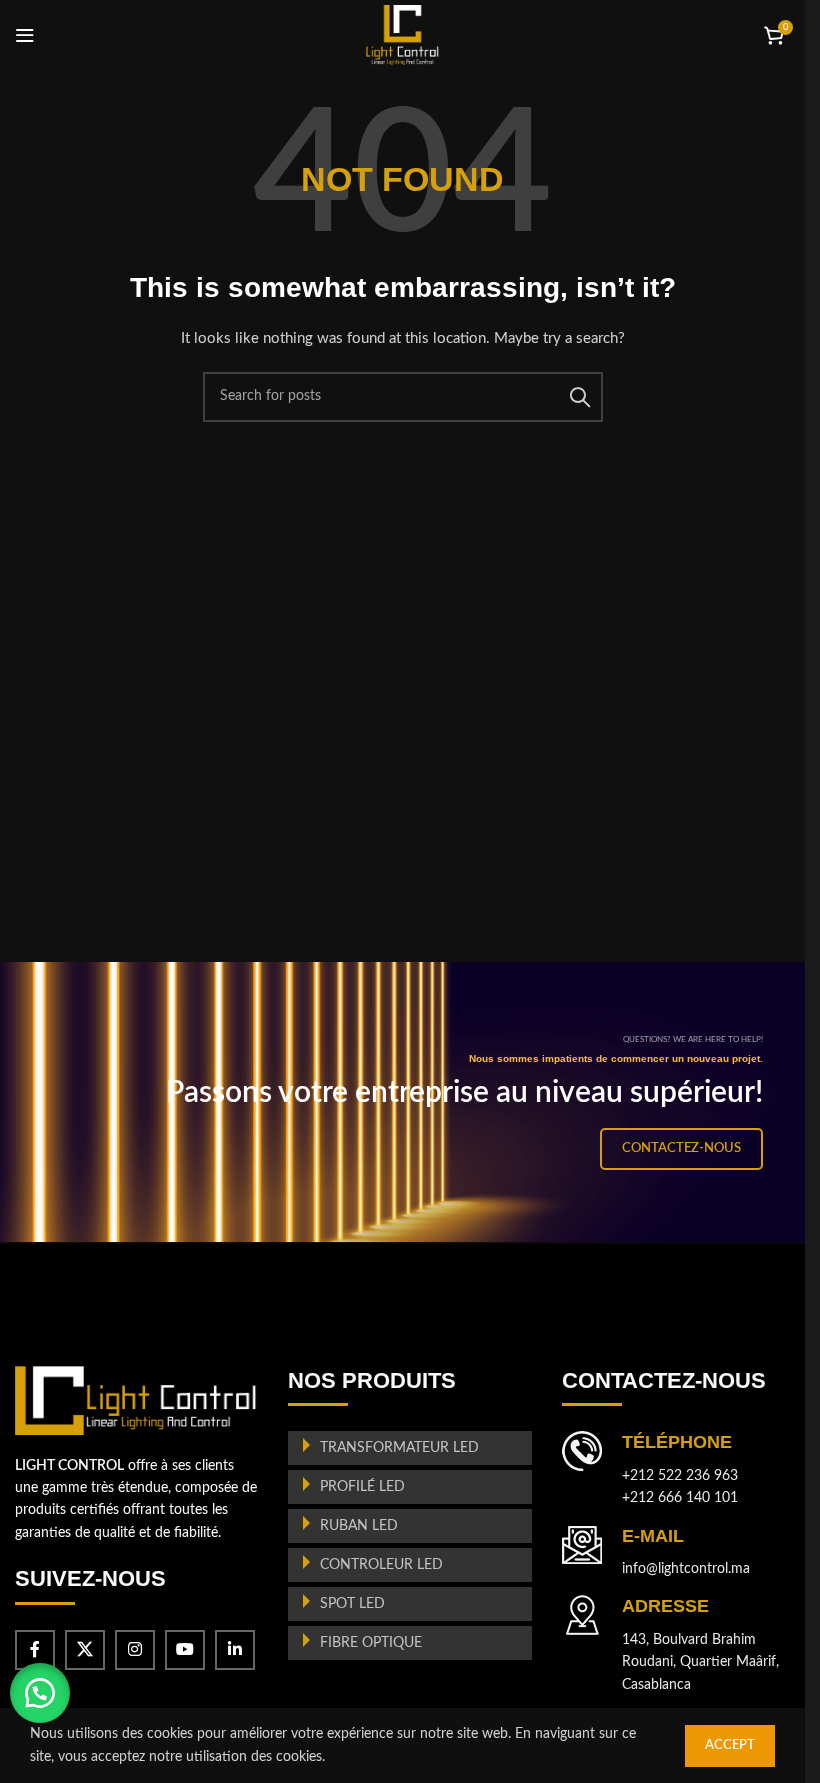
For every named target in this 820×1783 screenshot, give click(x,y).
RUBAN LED (359, 1526)
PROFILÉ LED (362, 1487)
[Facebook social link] (35, 1650)
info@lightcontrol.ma (686, 1569)
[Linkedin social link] (235, 1650)
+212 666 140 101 (680, 1498)
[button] (40, 1693)
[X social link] (85, 1650)
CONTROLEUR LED (381, 1565)
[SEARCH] (580, 397)
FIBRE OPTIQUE (371, 1643)
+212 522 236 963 (680, 1476)
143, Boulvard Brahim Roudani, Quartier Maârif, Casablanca (700, 1662)
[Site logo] (402, 35)
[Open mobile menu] (25, 35)
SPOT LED (352, 1604)
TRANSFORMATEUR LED (399, 1448)
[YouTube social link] (185, 1650)
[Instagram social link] (135, 1650)
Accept (730, 1745)
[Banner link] (410, 1102)
